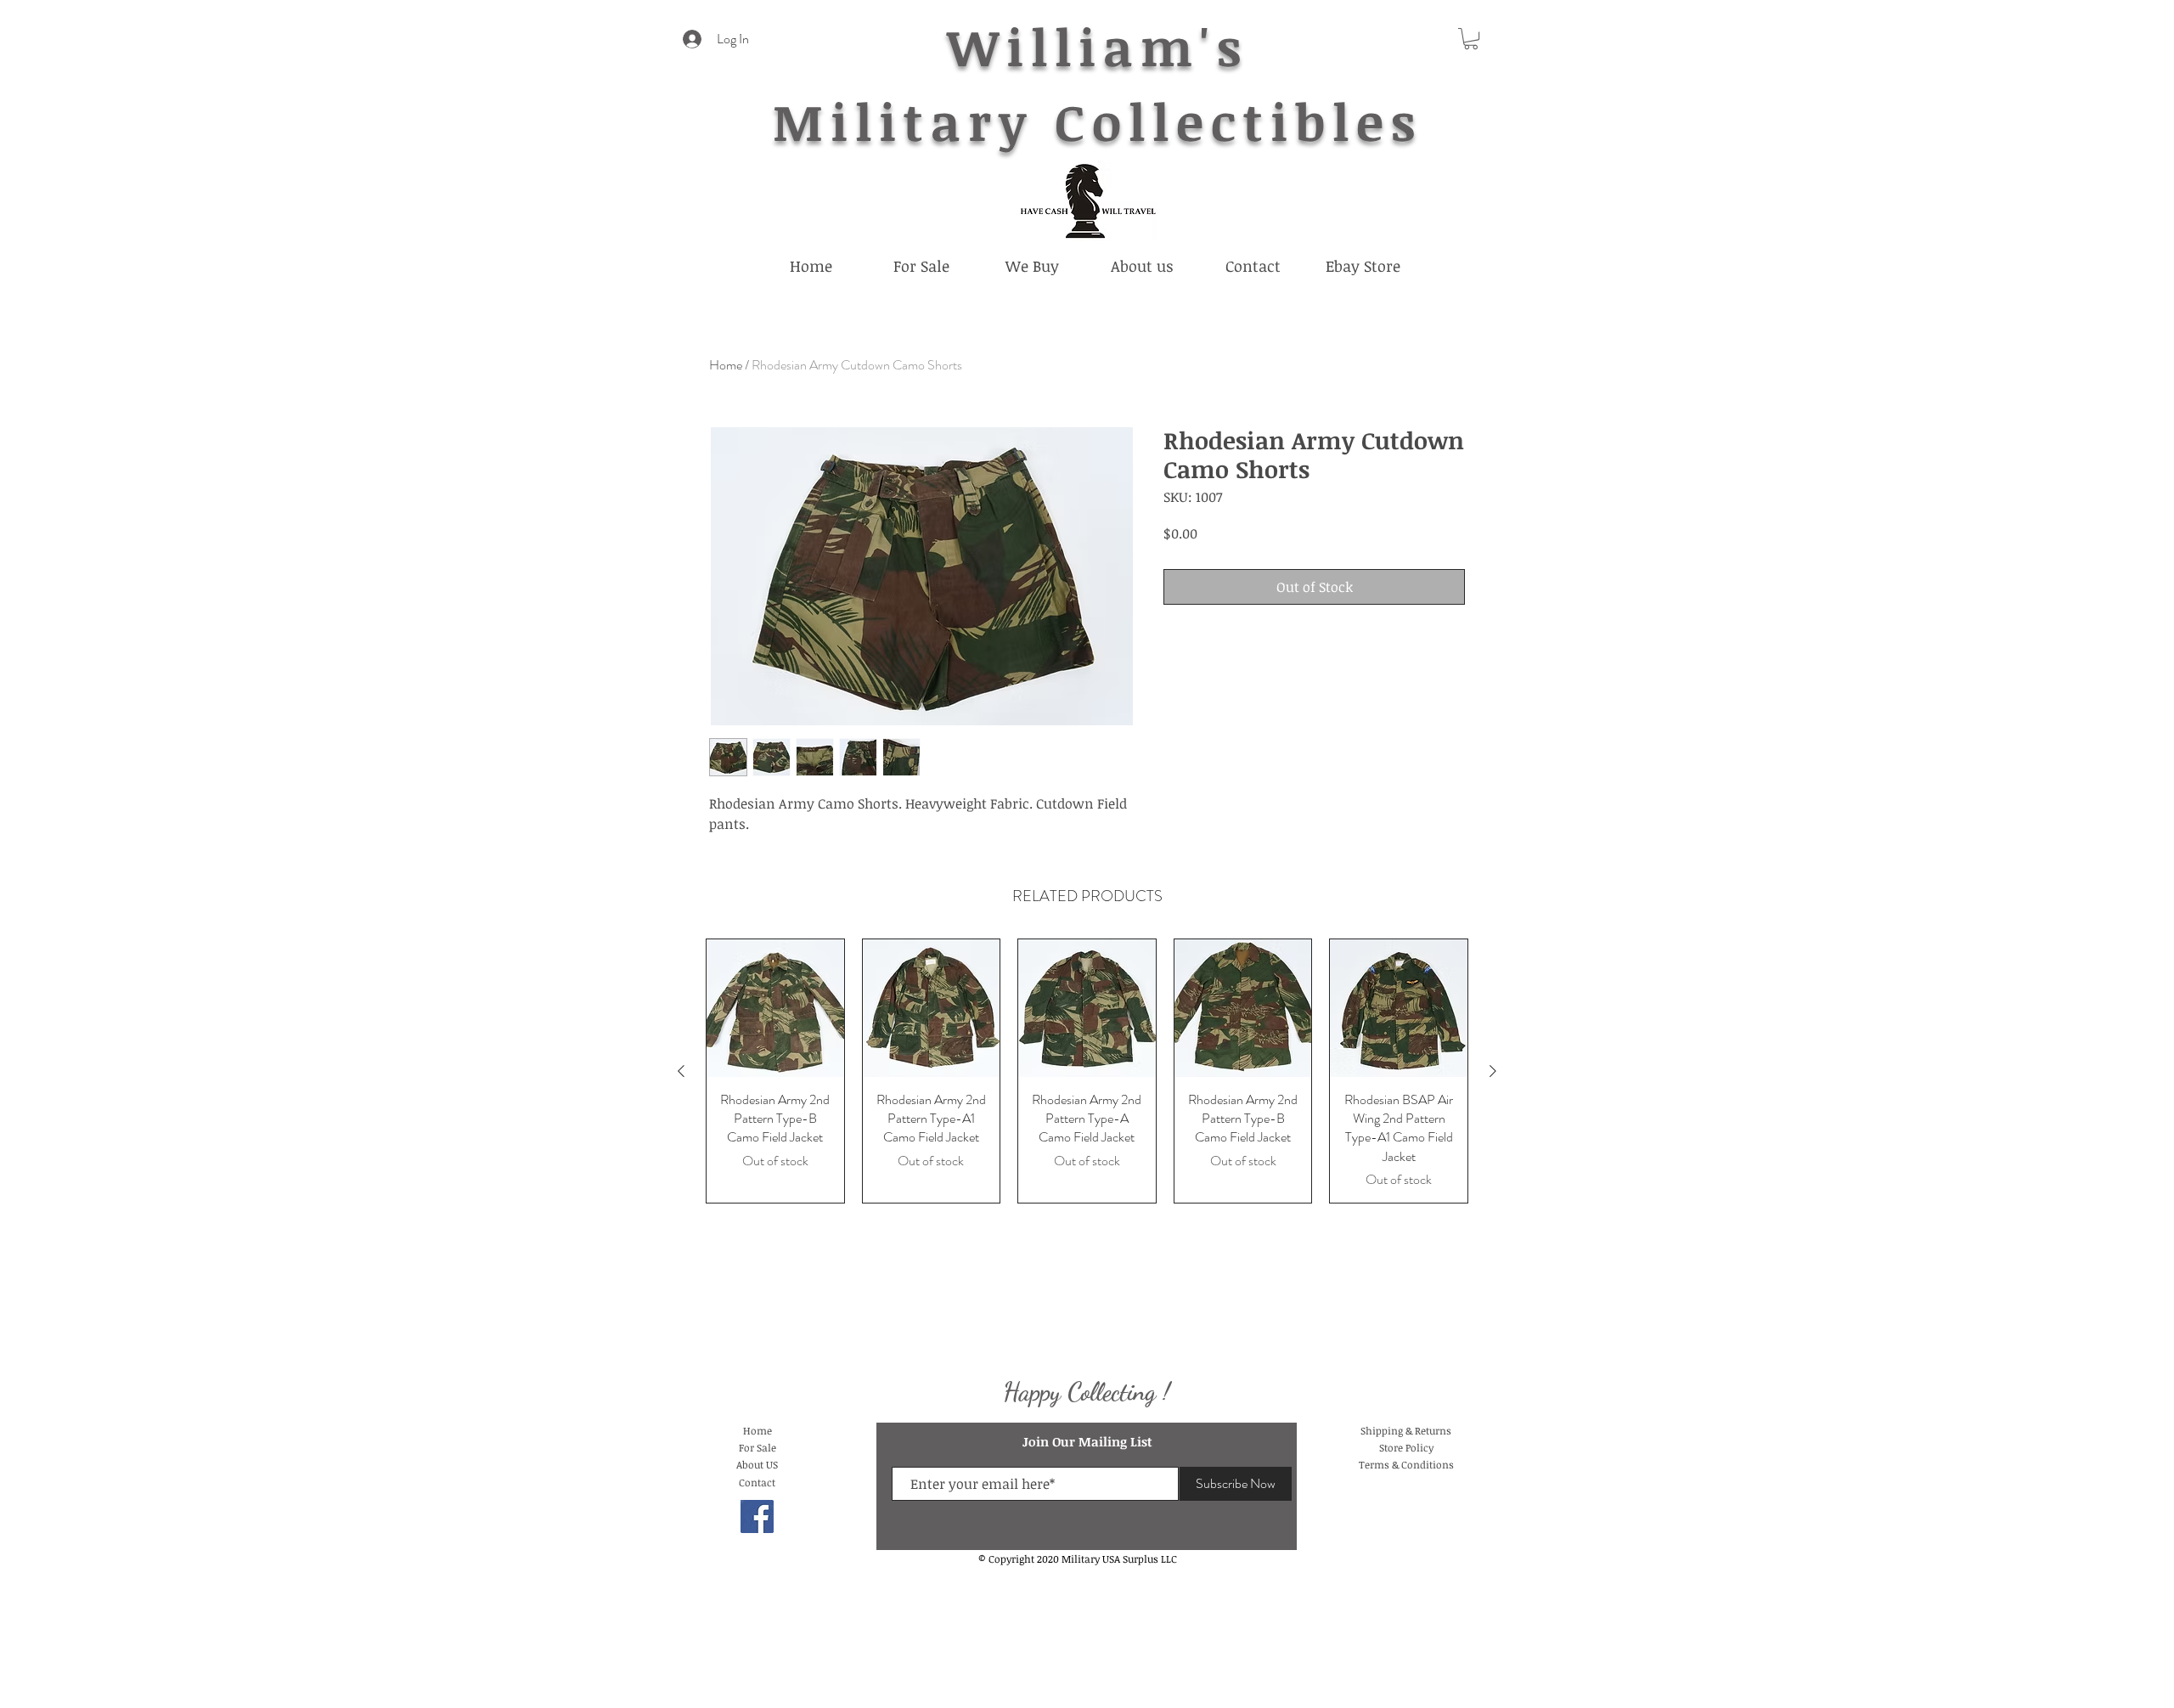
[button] (1471, 39)
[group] (1087, 1071)
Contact (757, 1482)
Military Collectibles (1098, 121)
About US (757, 1464)
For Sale (758, 1447)
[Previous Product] (681, 1071)
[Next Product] (1493, 1071)
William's (1098, 46)
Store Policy (1406, 1447)
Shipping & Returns (1406, 1430)
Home (726, 365)
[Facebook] (757, 1516)
